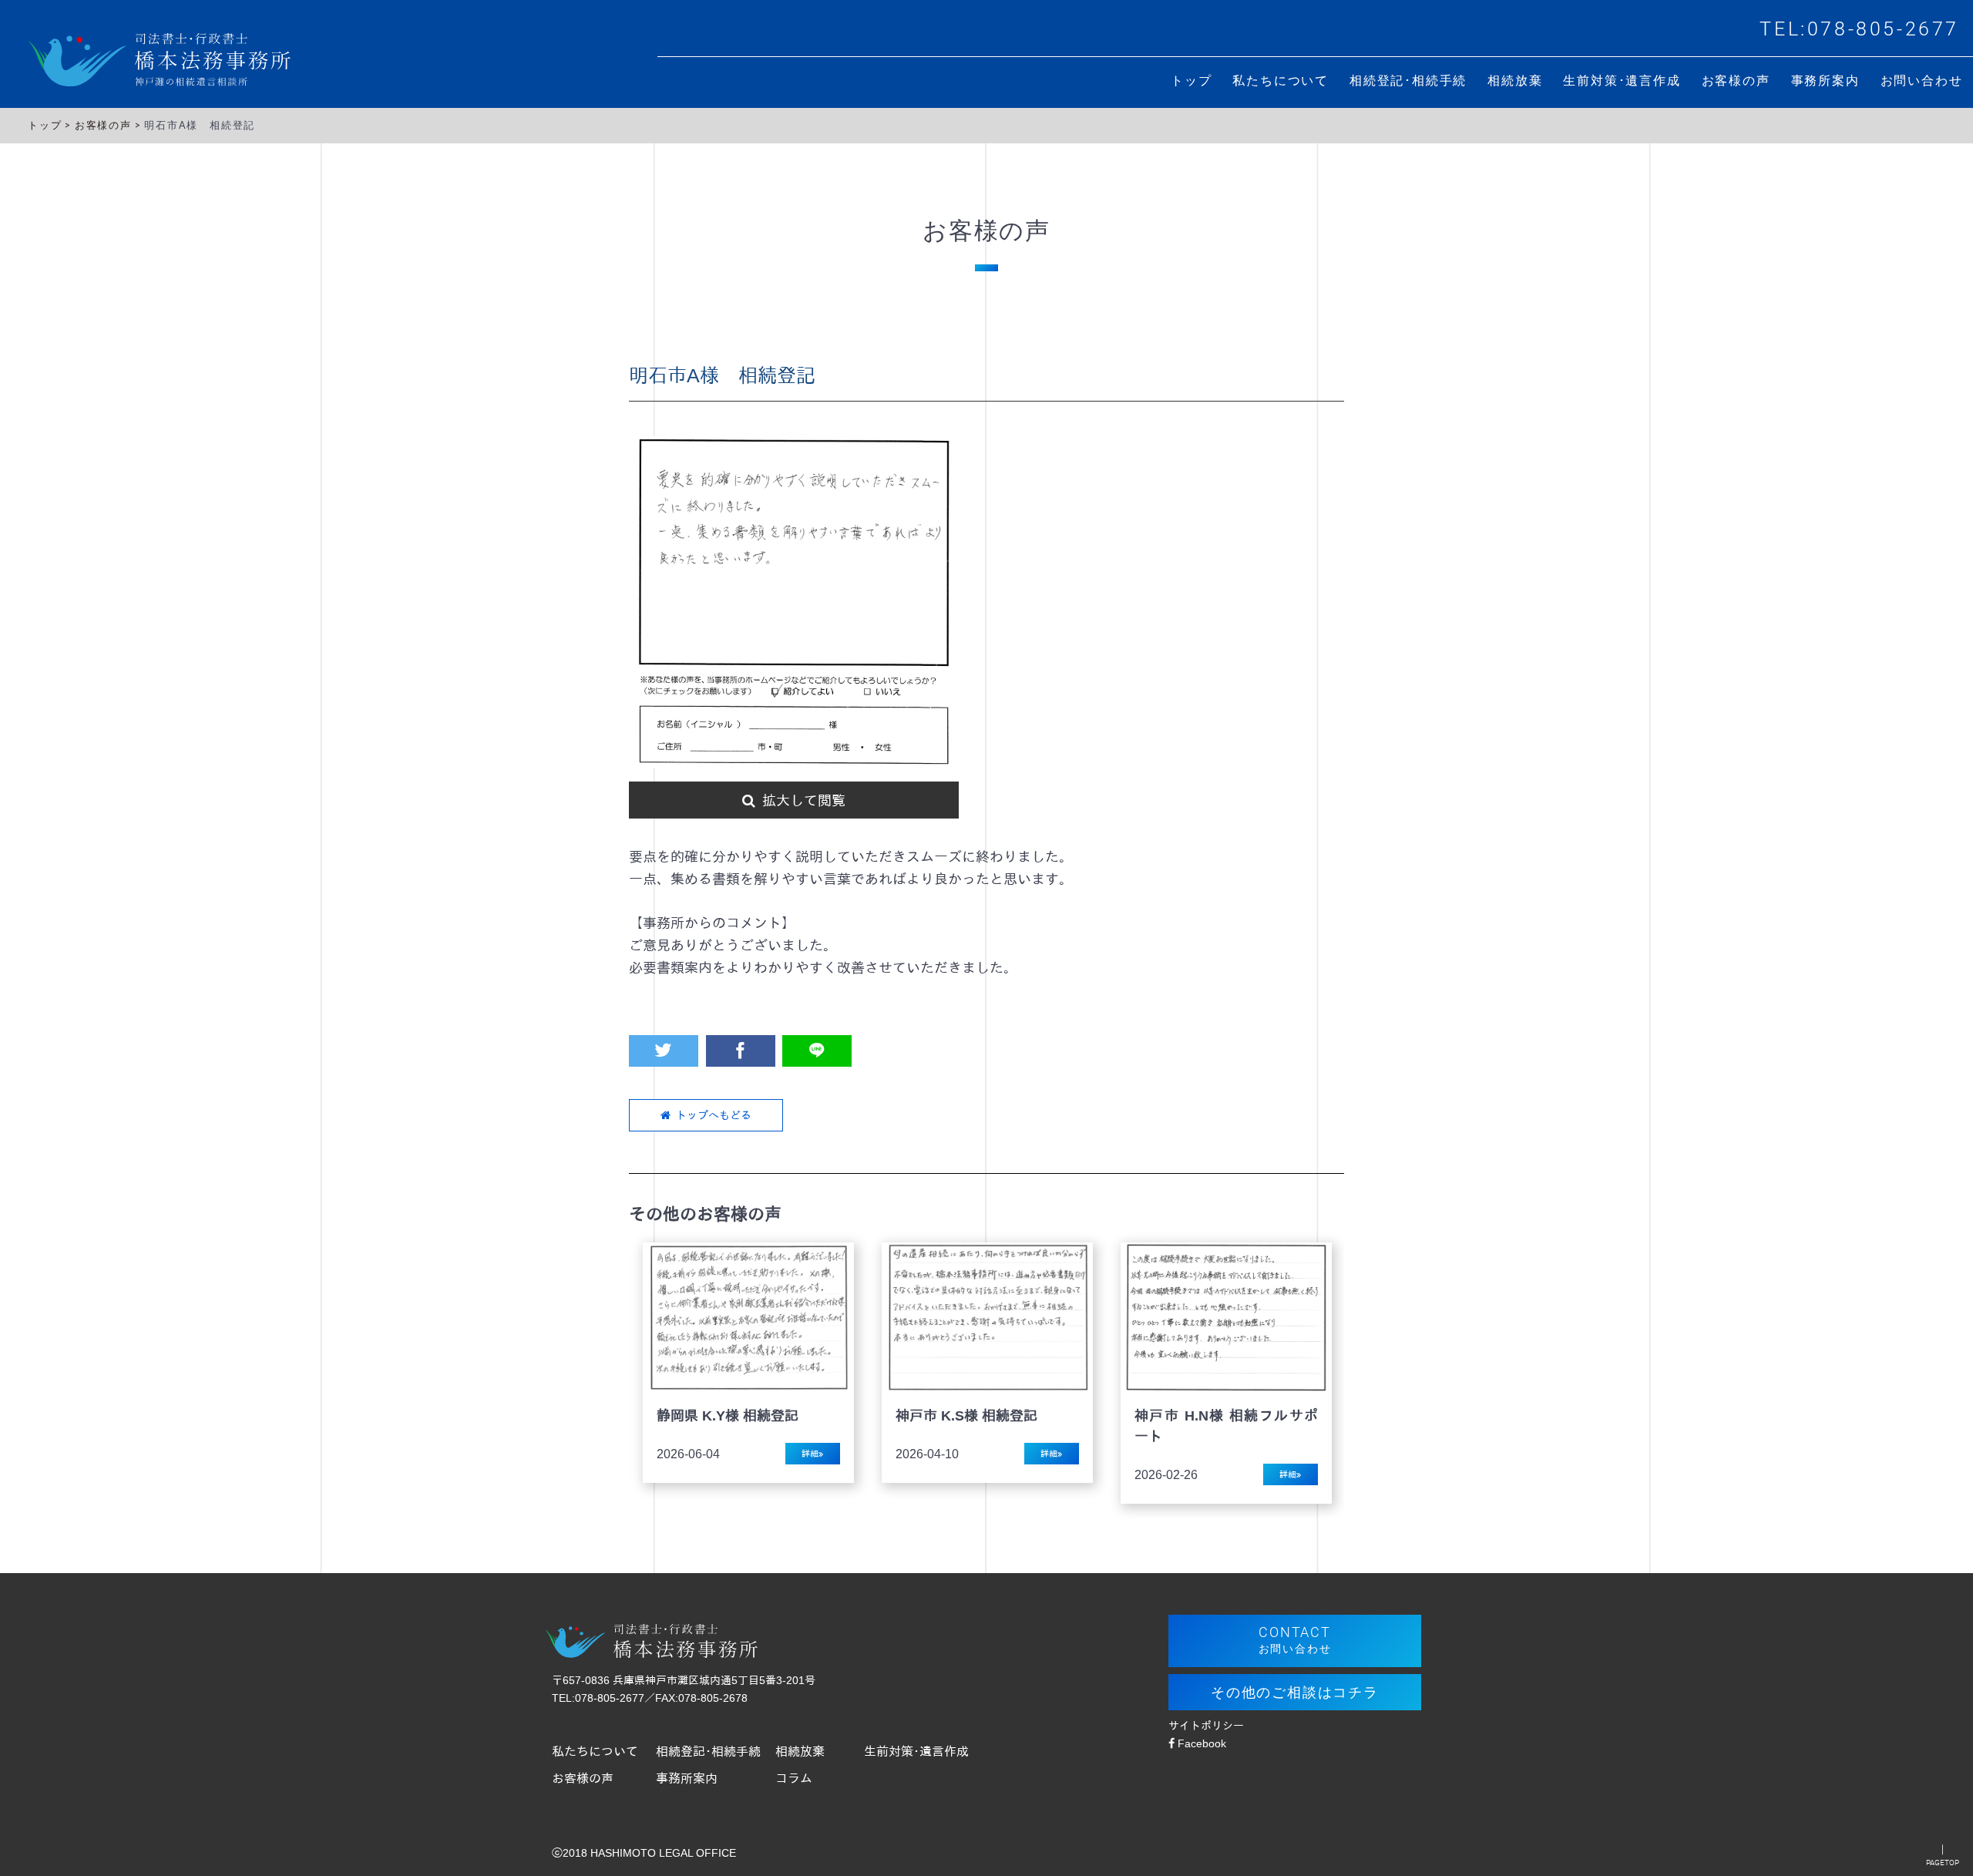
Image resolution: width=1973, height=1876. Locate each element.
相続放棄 (800, 1751)
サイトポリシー (1206, 1726)
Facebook (1200, 1743)
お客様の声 (583, 1778)
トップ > (51, 125)
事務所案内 (687, 1778)
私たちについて (595, 1751)
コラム (794, 1778)
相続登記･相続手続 (708, 1751)
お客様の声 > (109, 125)
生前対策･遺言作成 (916, 1751)
